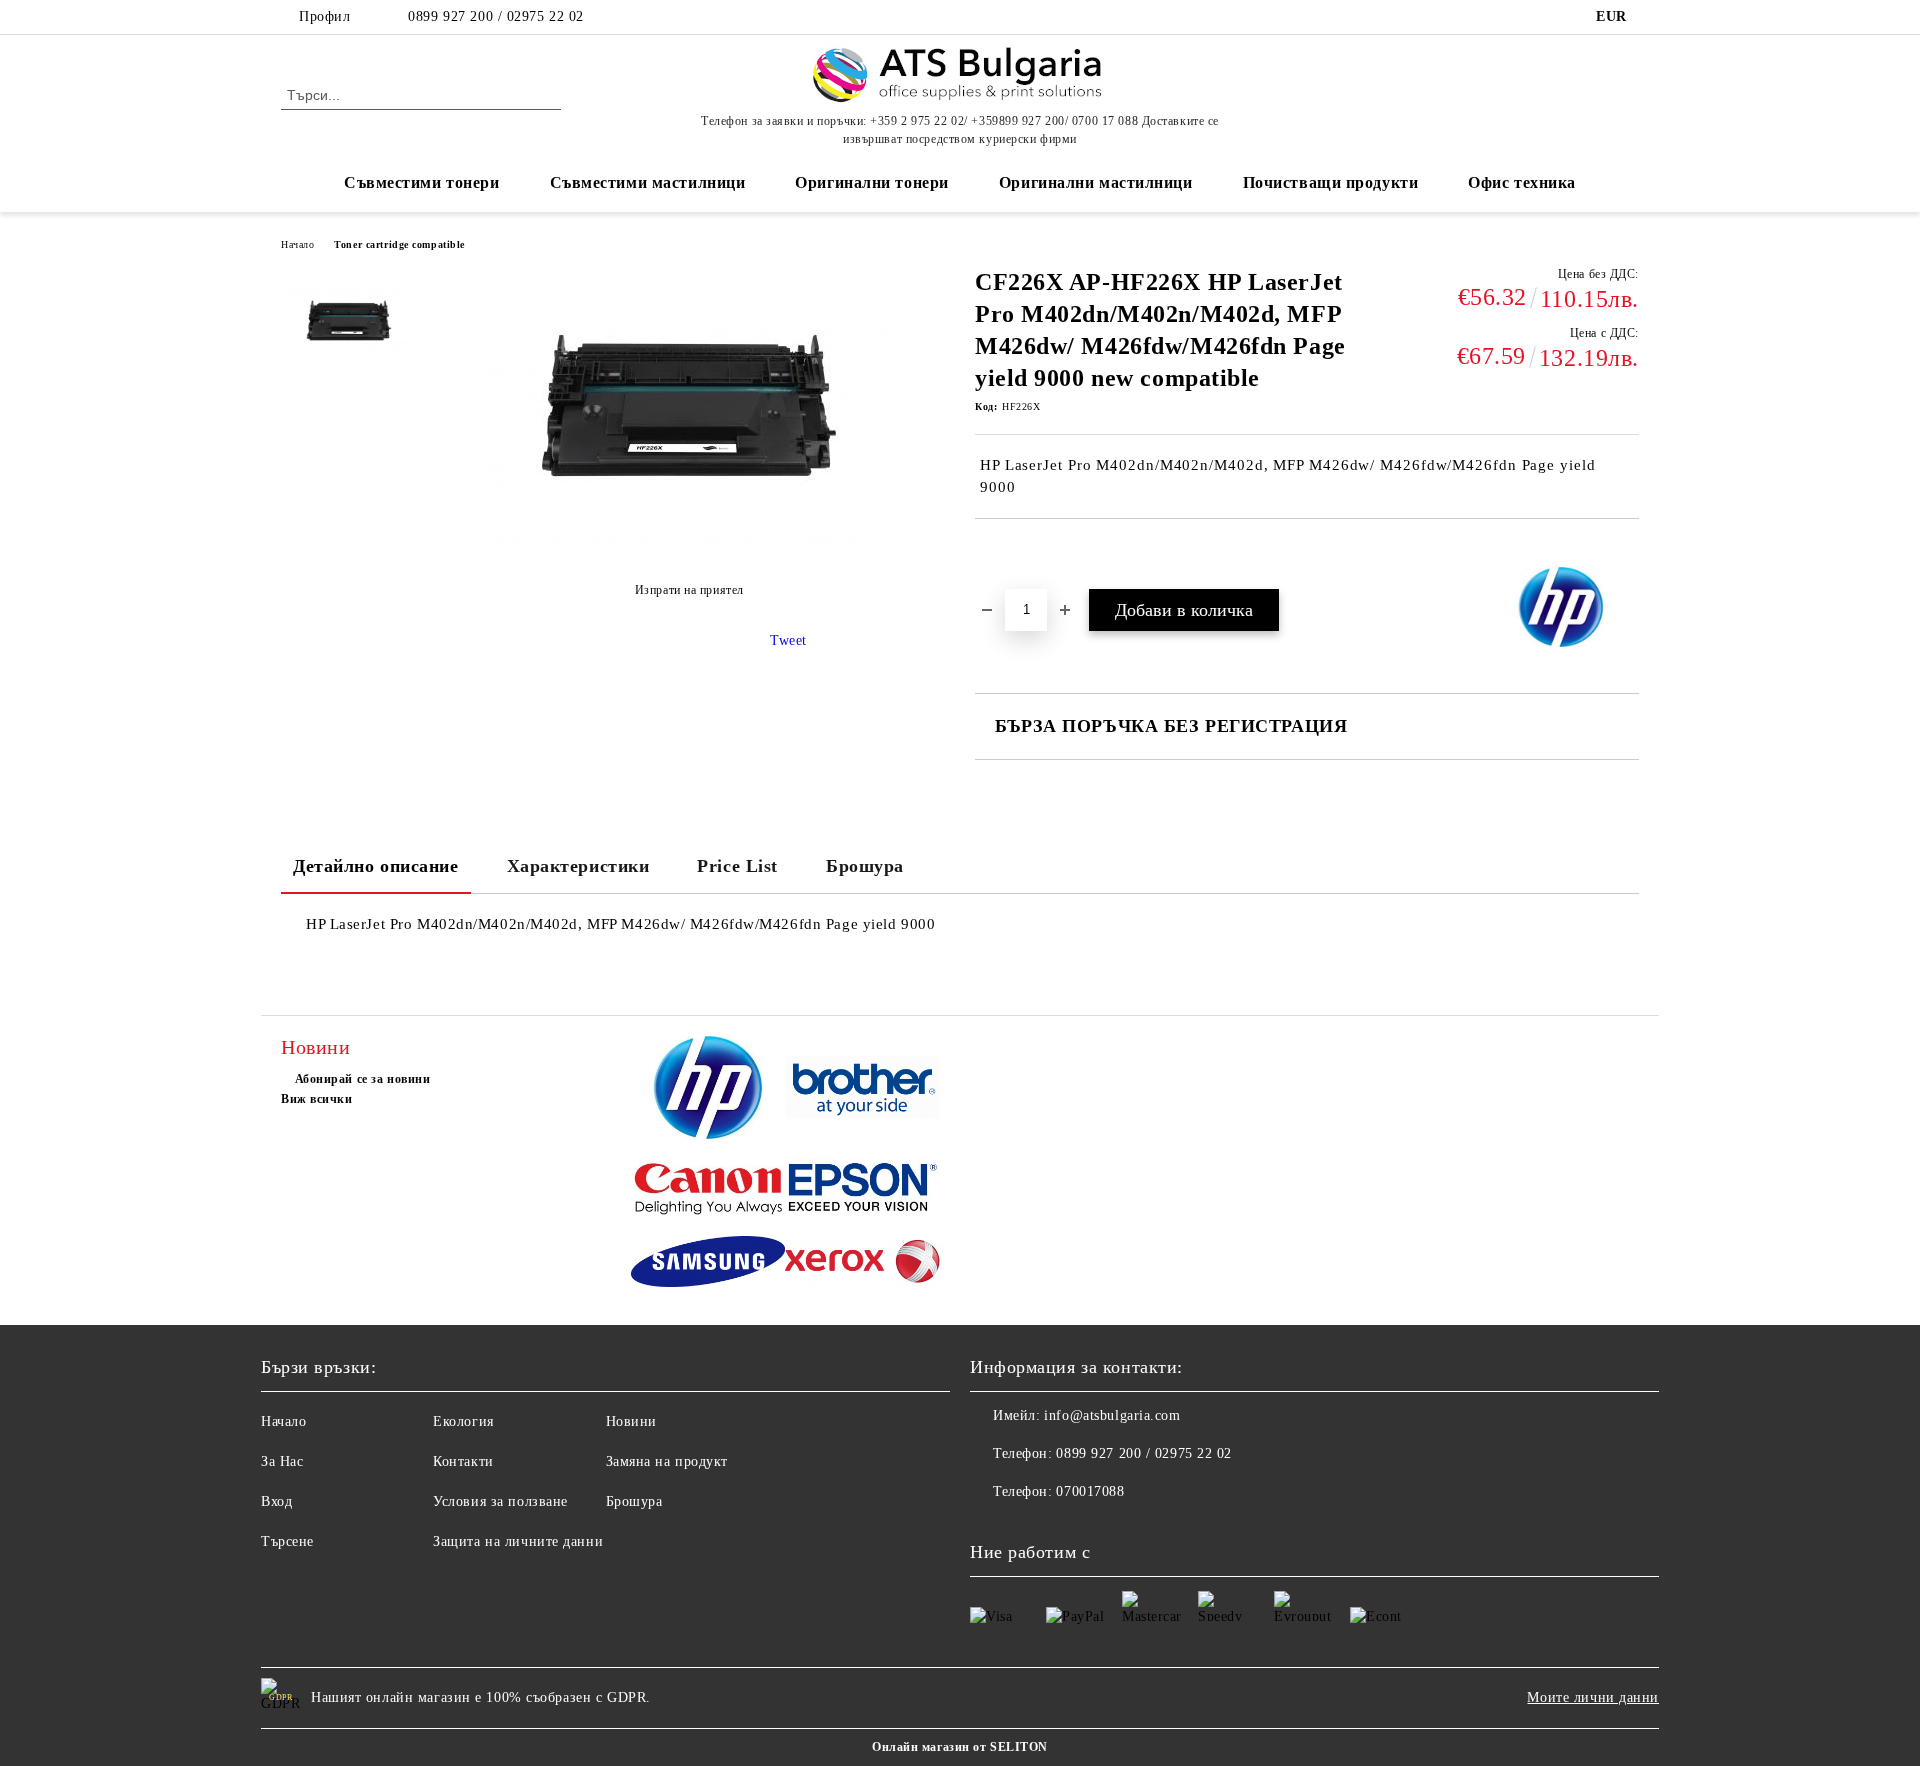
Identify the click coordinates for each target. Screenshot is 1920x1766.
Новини (631, 1421)
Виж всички (317, 1099)
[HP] (708, 1090)
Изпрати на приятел (689, 590)
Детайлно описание (376, 866)
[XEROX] (862, 1264)
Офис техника (1522, 182)
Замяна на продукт (667, 1461)
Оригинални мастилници (1096, 182)
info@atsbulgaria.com (1112, 1415)
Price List (737, 866)
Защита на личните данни (518, 1541)
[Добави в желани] (1013, 553)
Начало (297, 244)
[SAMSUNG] (708, 1264)
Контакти (463, 1461)
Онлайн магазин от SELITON (960, 1747)
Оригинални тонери (872, 182)
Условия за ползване (500, 1501)
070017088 (1090, 1491)
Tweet (788, 640)
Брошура (865, 866)
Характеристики (578, 866)
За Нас (282, 1461)
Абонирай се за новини (362, 1079)
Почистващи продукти (1331, 182)
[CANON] (708, 1191)
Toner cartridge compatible (399, 244)
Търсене (287, 1541)
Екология (463, 1421)
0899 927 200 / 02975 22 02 (496, 16)
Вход (276, 1501)
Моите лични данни (1593, 1697)
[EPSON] (862, 1190)
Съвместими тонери (422, 182)
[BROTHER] (862, 1090)
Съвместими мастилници (648, 182)
